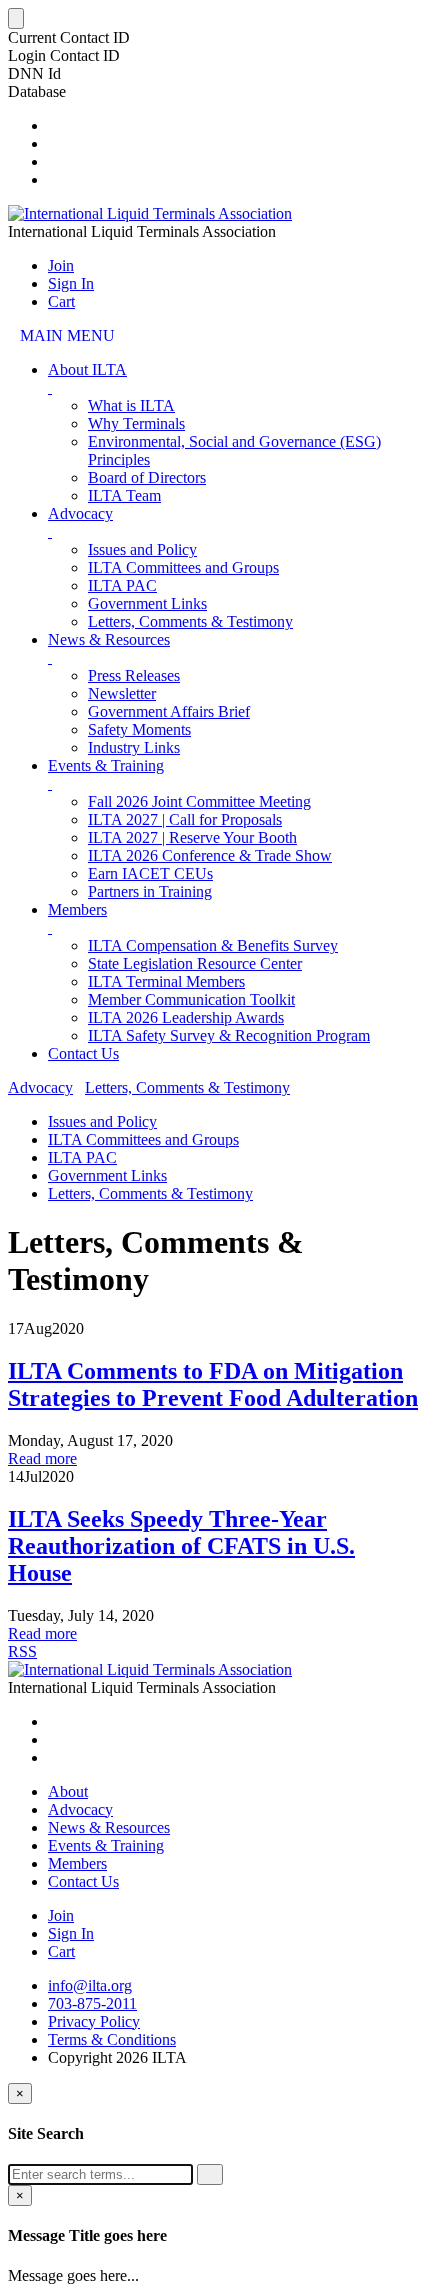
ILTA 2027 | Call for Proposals (185, 819)
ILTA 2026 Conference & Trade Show (210, 855)
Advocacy (80, 513)
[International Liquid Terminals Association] (150, 213)
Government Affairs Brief (169, 711)
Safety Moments (139, 729)
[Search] (210, 2174)
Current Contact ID (69, 37)
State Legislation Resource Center (195, 963)
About (68, 1791)
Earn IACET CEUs (150, 873)
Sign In (71, 283)
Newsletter (122, 693)
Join (61, 265)
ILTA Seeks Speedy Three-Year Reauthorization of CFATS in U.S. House (181, 1546)
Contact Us (83, 1053)
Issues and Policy (142, 549)
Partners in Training (150, 891)
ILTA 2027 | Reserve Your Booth (192, 837)
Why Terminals (136, 423)
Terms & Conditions (112, 2039)
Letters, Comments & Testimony (190, 621)
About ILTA (87, 369)
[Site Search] (54, 125)
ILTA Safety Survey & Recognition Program (229, 1035)
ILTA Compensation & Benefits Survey (213, 945)
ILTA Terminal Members (166, 981)
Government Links (147, 603)
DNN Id (34, 73)
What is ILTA (131, 405)
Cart (61, 301)
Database (37, 91)
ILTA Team (124, 495)
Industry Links (134, 747)
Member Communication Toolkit (191, 999)
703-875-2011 (92, 2003)
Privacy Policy (94, 2021)
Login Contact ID (64, 55)
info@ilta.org (90, 1985)
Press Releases (134, 675)
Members (77, 909)
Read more (42, 1458)
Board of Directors (147, 477)
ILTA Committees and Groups (183, 567)
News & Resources (109, 639)
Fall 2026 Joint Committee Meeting (199, 801)
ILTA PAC (122, 585)
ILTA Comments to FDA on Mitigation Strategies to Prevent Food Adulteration (213, 1384)
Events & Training (106, 765)
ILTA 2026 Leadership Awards (186, 1017)
